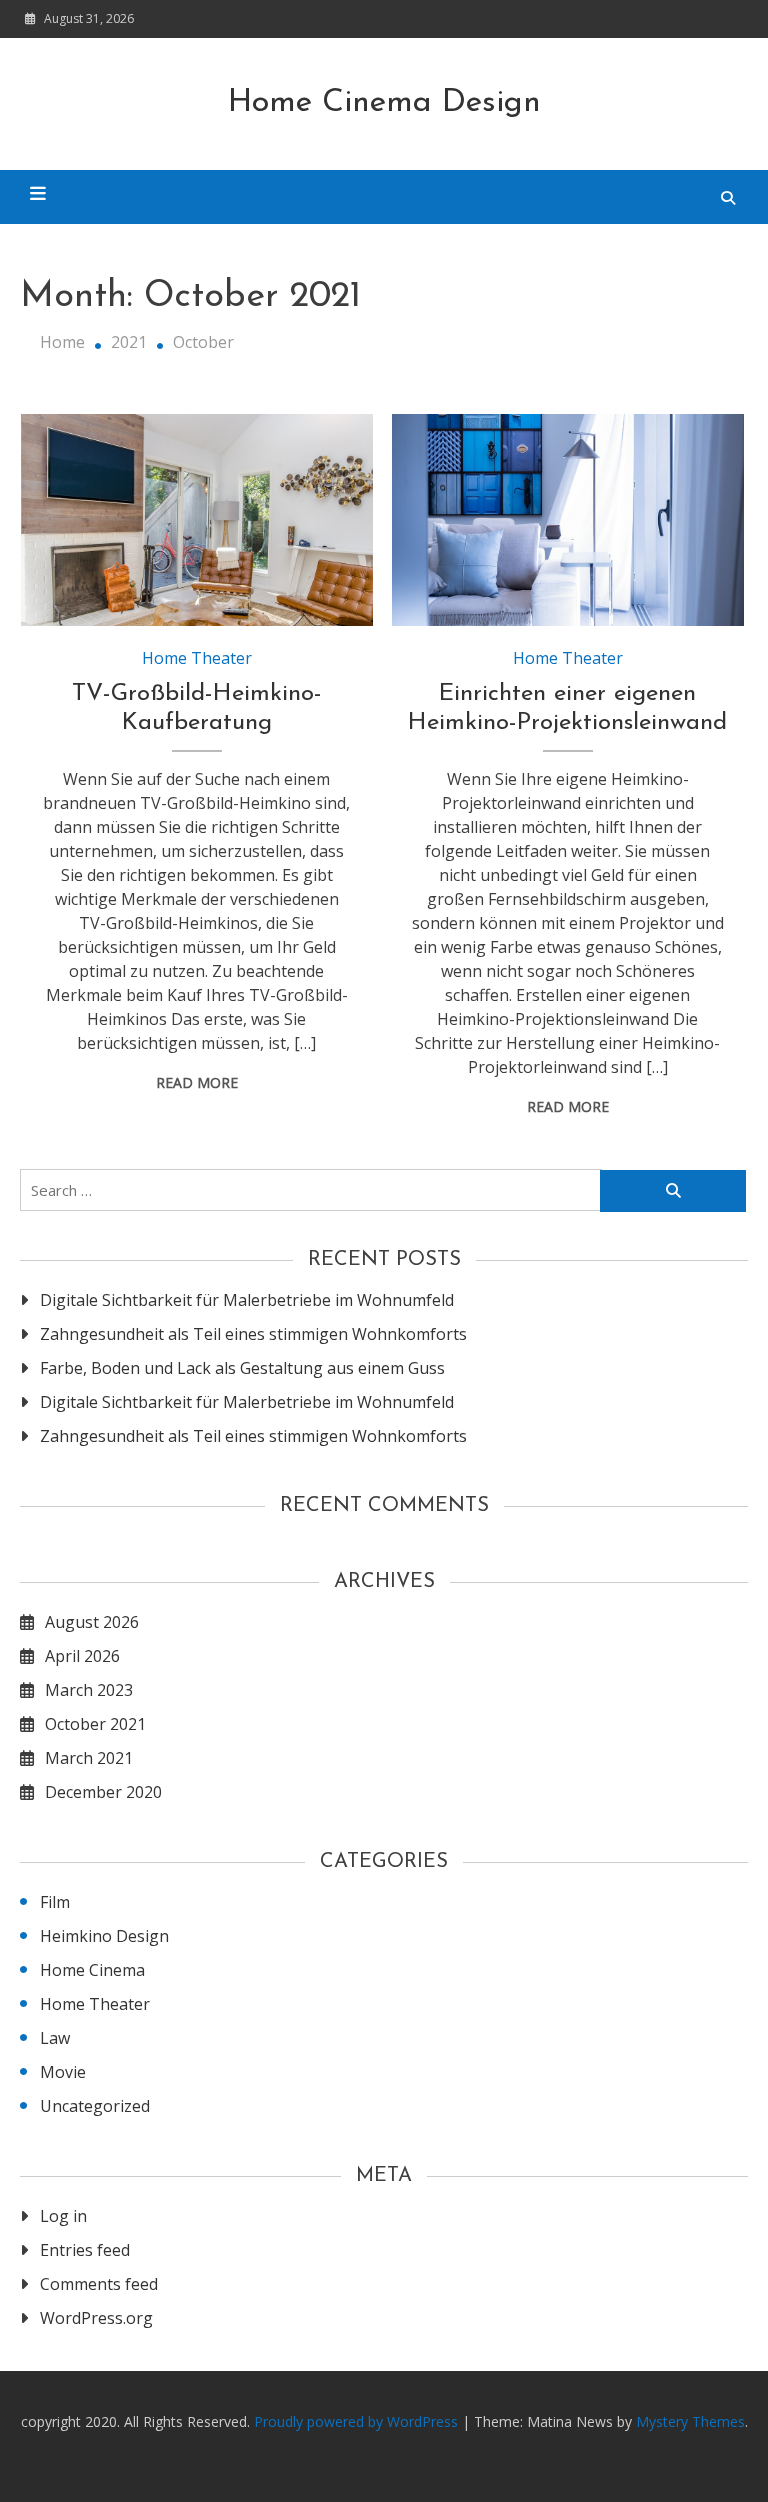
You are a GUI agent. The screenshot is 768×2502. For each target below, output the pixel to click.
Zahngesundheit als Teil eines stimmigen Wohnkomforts (253, 1334)
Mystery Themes (690, 2421)
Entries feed (85, 2250)
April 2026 (82, 1656)
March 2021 (89, 1758)
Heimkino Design (104, 1936)
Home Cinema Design (384, 103)
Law (55, 2038)
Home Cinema (92, 1970)
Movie (63, 2072)
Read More (197, 1082)
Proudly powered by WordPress (358, 2421)
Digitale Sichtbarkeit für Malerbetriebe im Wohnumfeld (247, 1300)
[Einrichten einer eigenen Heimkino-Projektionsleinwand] (568, 519)
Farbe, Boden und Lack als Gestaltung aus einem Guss (242, 1368)
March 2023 (89, 1690)
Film (55, 1902)
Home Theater (197, 658)
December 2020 (103, 1792)
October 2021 (95, 1724)
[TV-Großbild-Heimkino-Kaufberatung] (197, 519)
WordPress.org (96, 2318)
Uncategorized (95, 2106)
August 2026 (92, 1622)
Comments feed (99, 2284)
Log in (63, 2216)
